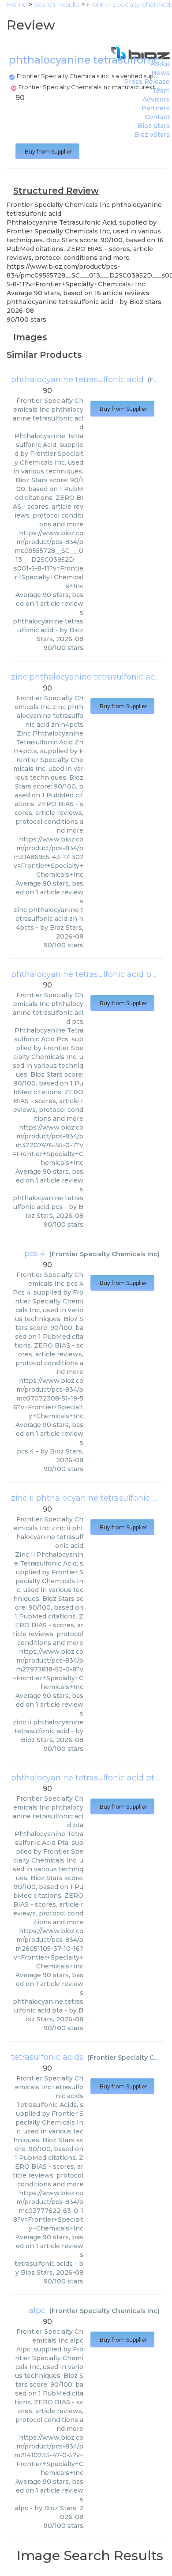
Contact (157, 117)
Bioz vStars (152, 135)
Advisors (156, 99)
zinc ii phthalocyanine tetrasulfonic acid (90, 1498)
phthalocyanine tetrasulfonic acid (77, 379)
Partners (156, 108)
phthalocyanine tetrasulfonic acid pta (85, 1778)
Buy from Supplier (47, 152)
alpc (37, 2310)
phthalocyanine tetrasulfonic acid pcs (85, 974)
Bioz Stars (154, 126)
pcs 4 (35, 1254)
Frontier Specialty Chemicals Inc (105, 1254)
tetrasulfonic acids (47, 2057)
